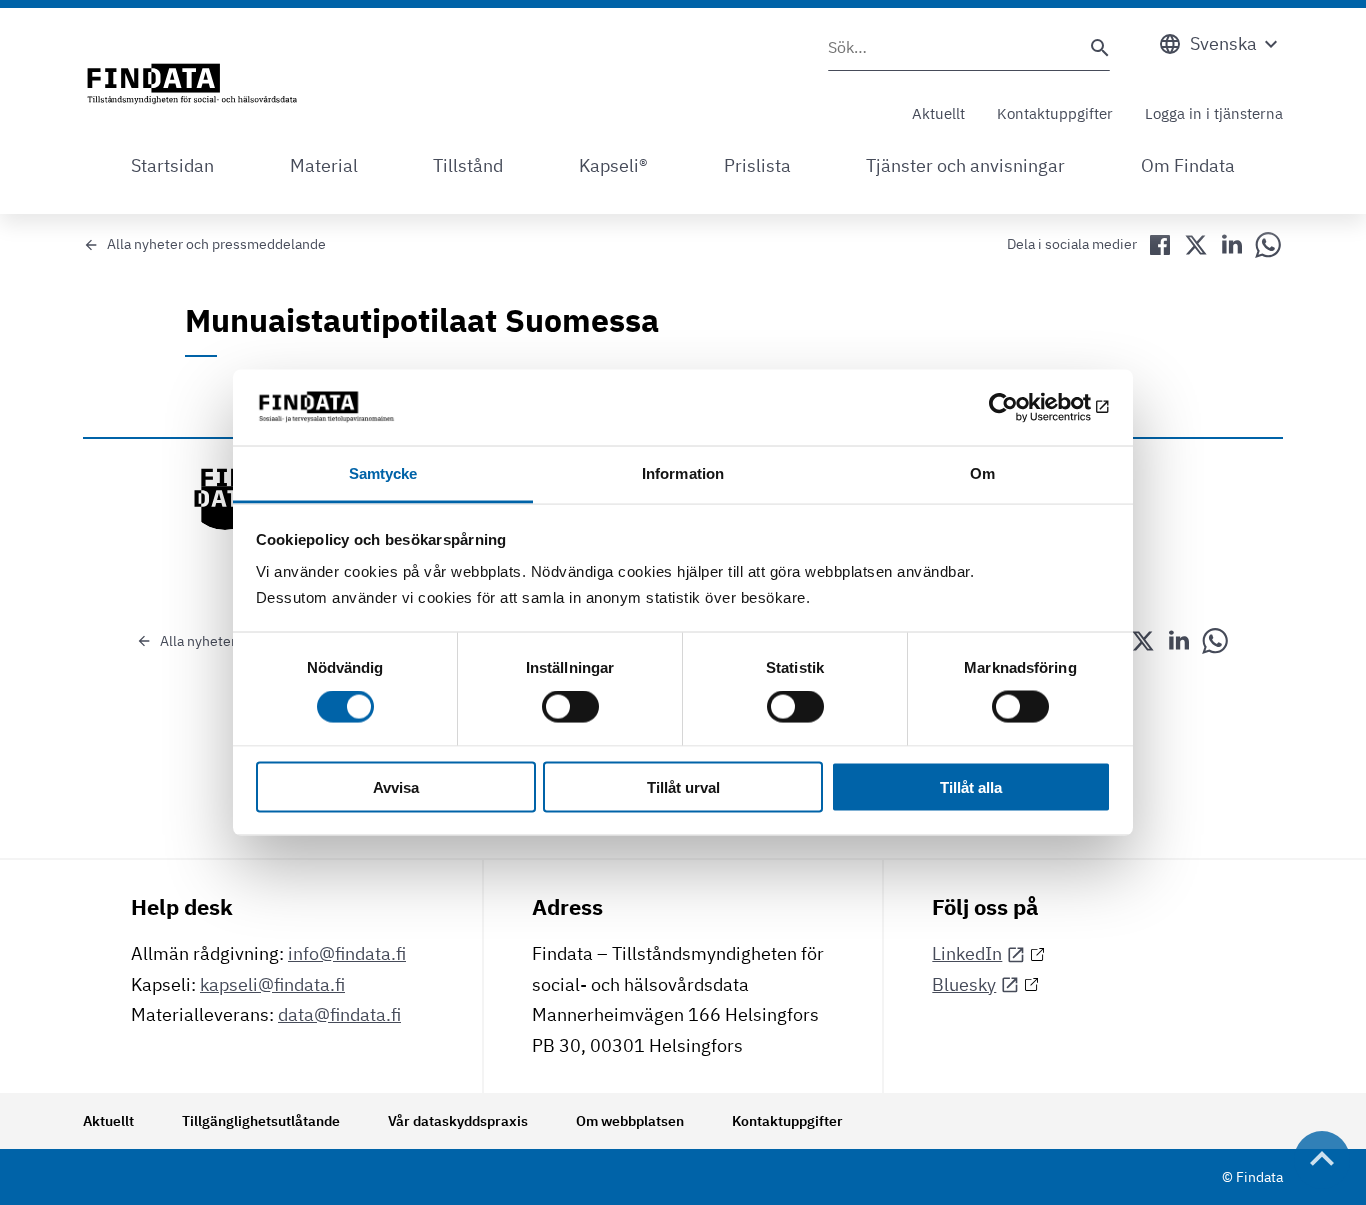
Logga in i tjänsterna (1214, 113)
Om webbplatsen (630, 1121)
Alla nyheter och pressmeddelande (216, 244)
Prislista (757, 165)
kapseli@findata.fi (272, 984)
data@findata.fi (339, 1014)
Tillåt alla (971, 786)
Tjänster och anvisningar (965, 165)
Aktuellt (938, 113)
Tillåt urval (683, 786)
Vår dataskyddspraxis (458, 1121)
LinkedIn (967, 953)
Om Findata (1188, 165)
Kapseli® (613, 165)
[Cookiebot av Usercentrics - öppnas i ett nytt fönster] (1023, 407)
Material (324, 165)
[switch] (570, 707)
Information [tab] (683, 473)
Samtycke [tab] (383, 473)
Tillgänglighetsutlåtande (261, 1121)
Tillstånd (468, 165)
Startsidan (172, 165)
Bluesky (964, 984)
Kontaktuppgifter (1055, 113)
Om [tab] (982, 473)
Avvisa (396, 786)
